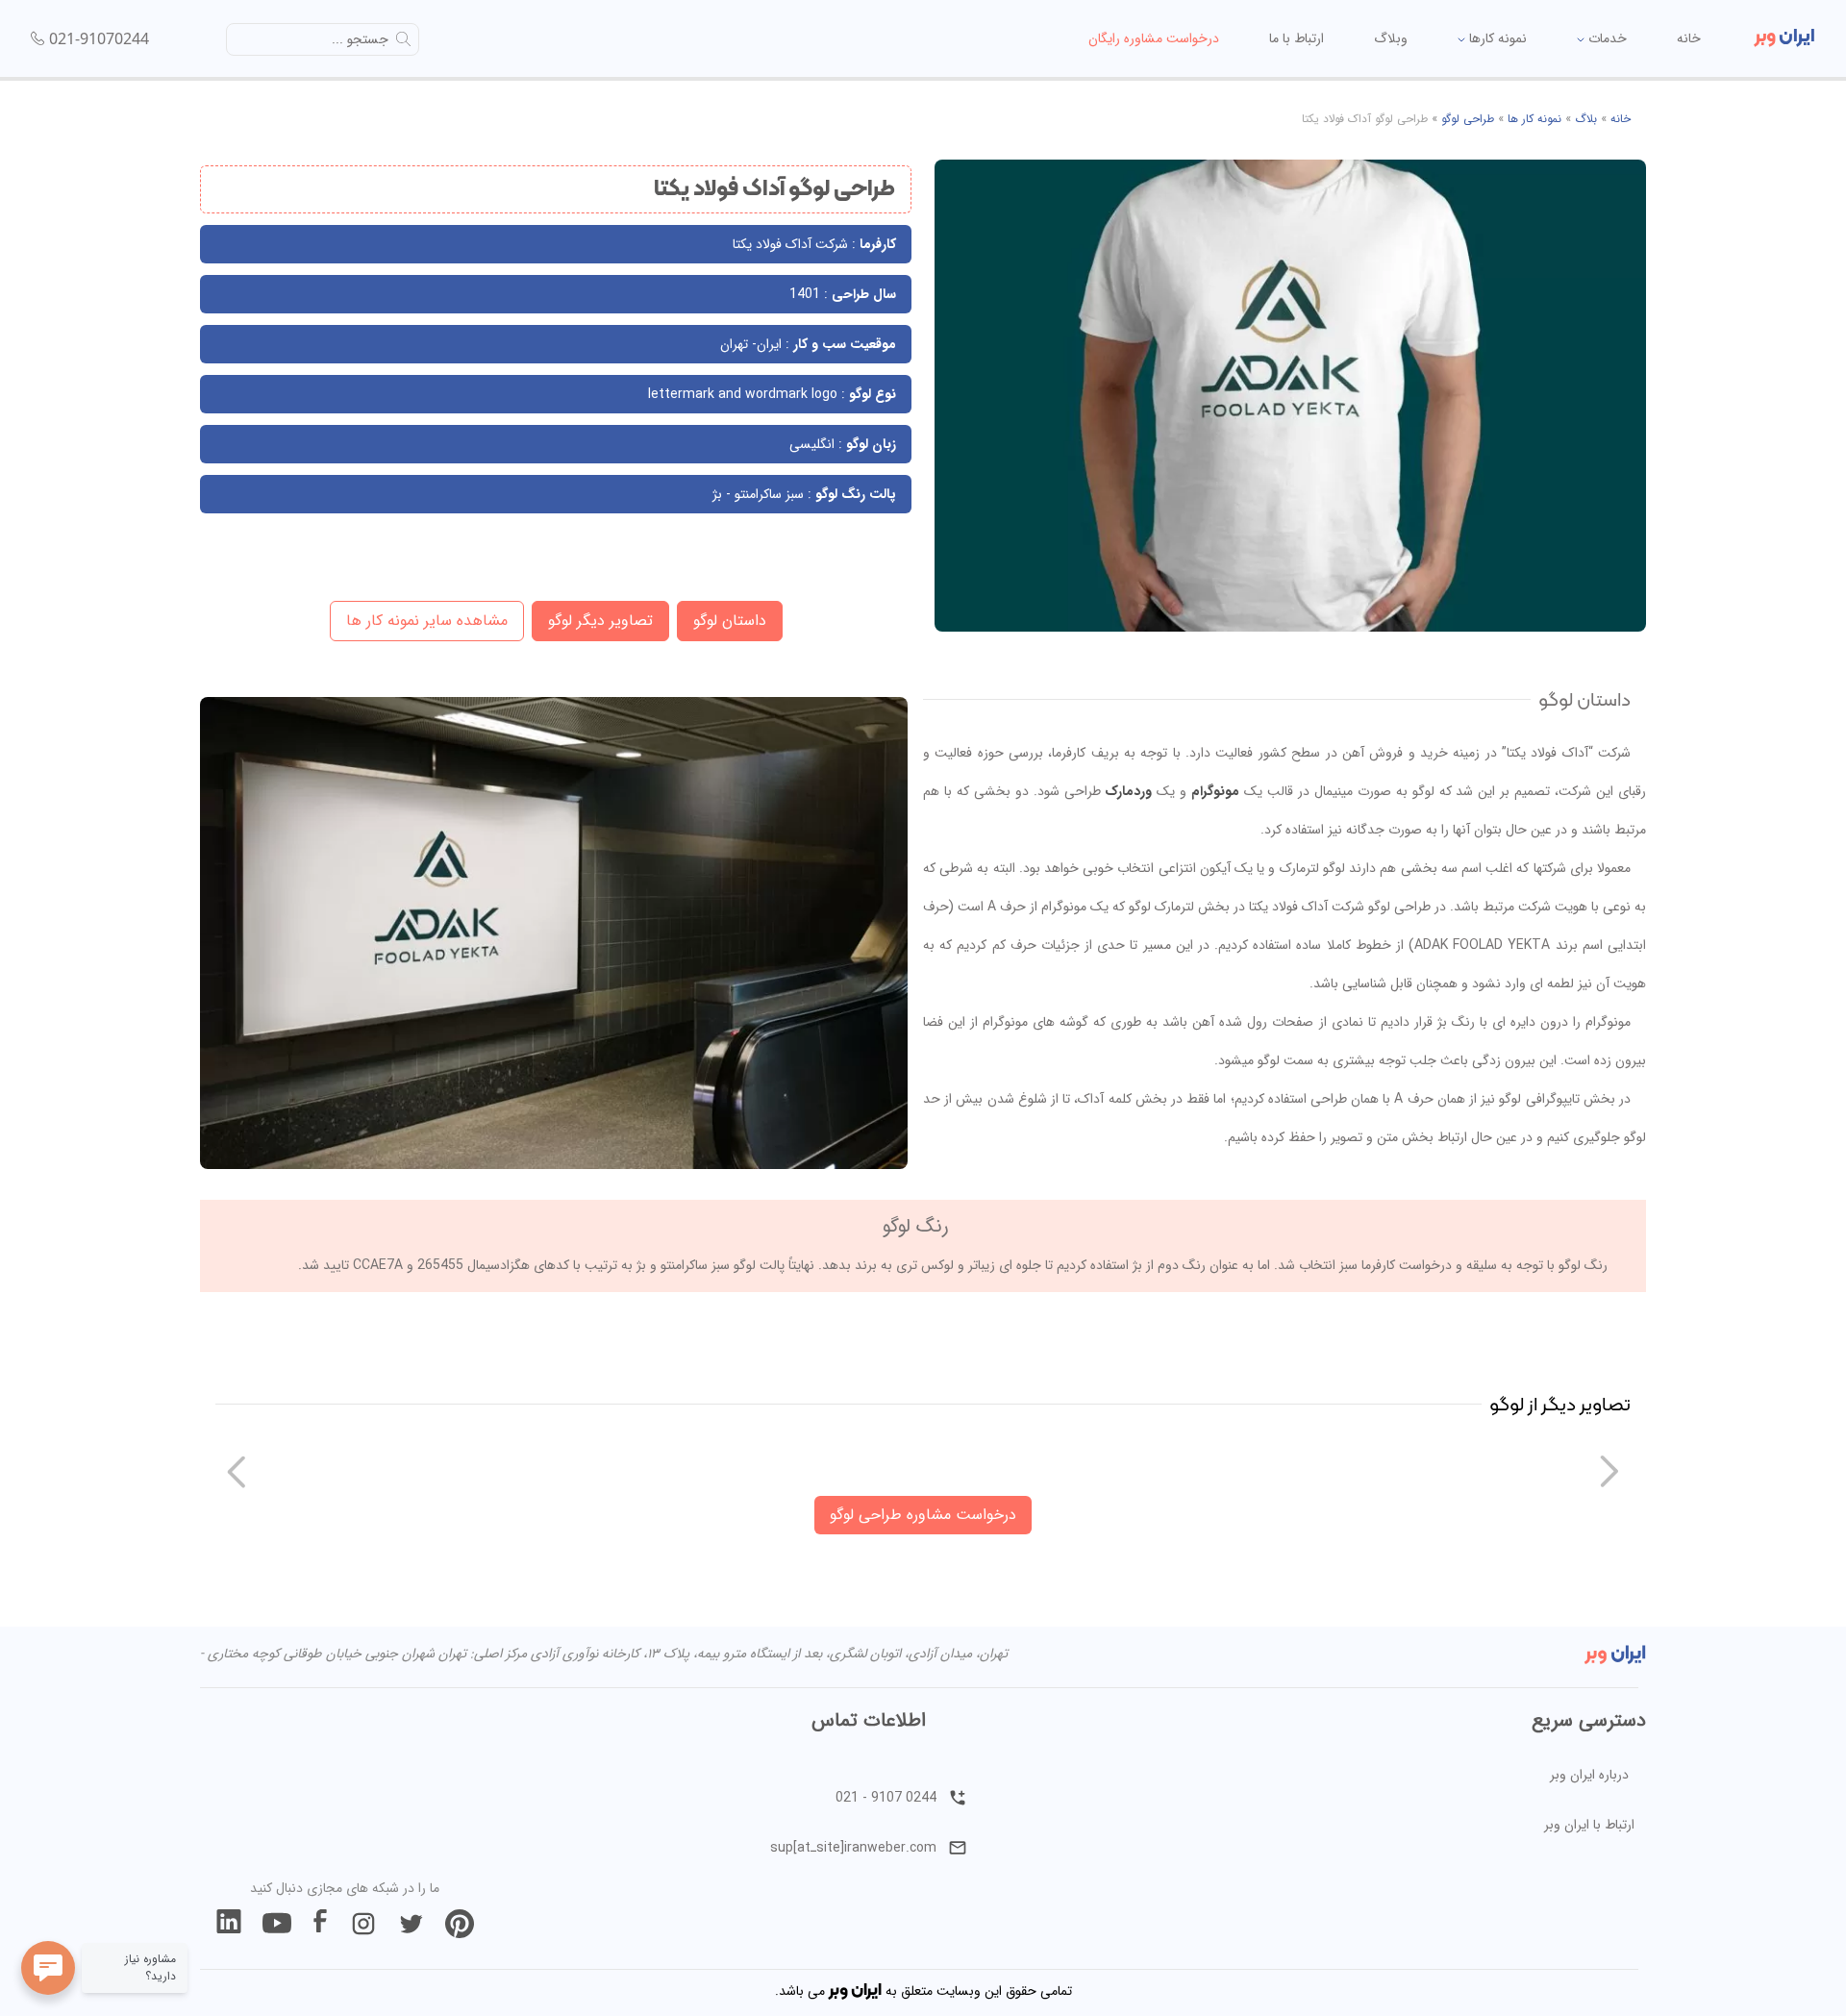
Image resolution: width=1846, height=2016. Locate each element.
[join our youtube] (277, 1924)
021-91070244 (99, 38)
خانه (1689, 38)
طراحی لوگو (1468, 119)
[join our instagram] (363, 1924)
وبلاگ (1391, 38)
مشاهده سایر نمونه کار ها (427, 621)
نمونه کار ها (1534, 119)
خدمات (1606, 38)
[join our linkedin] (229, 1924)
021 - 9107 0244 (886, 1798)
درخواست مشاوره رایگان (1154, 38)
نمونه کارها (1496, 38)
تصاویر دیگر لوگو (600, 621)
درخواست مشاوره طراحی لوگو (923, 1515)
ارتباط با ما (1297, 38)
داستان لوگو (730, 621)
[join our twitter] (412, 1924)
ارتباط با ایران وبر (1589, 1825)
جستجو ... (360, 39)
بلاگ (1586, 119)
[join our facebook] (320, 1924)
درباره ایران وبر (1589, 1775)
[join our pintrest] (460, 1924)
